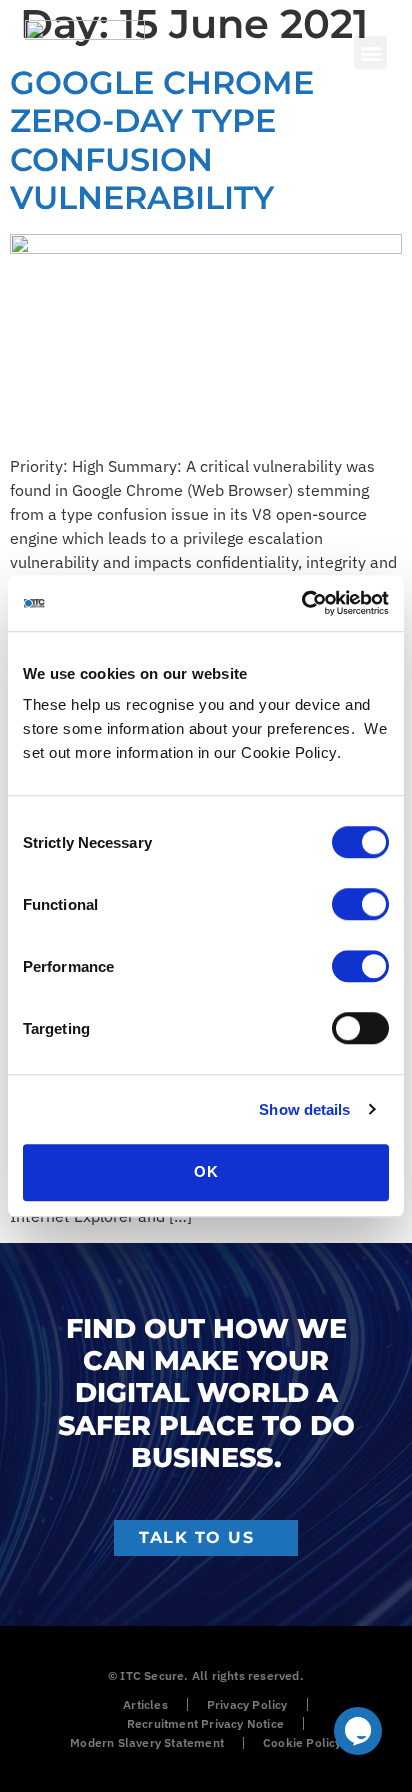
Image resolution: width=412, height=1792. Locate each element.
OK (206, 1171)
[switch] (360, 904)
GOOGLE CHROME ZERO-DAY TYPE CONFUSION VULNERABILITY (162, 140)
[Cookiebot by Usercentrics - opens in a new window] (301, 603)
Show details (304, 1109)
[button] (370, 52)
